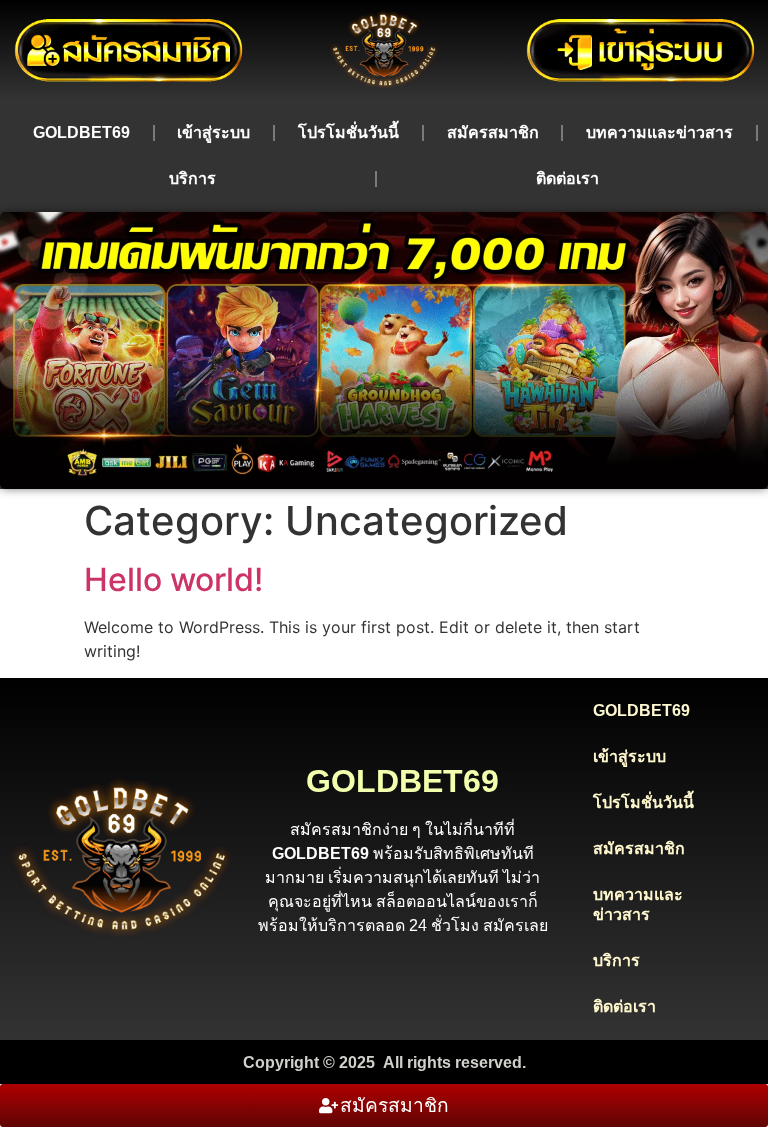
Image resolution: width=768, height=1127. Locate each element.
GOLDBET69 (81, 132)
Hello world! (173, 579)
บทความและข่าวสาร (659, 132)
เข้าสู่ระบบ (213, 132)
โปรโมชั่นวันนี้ (348, 132)
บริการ (192, 178)
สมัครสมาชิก (493, 132)
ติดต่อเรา (567, 178)
